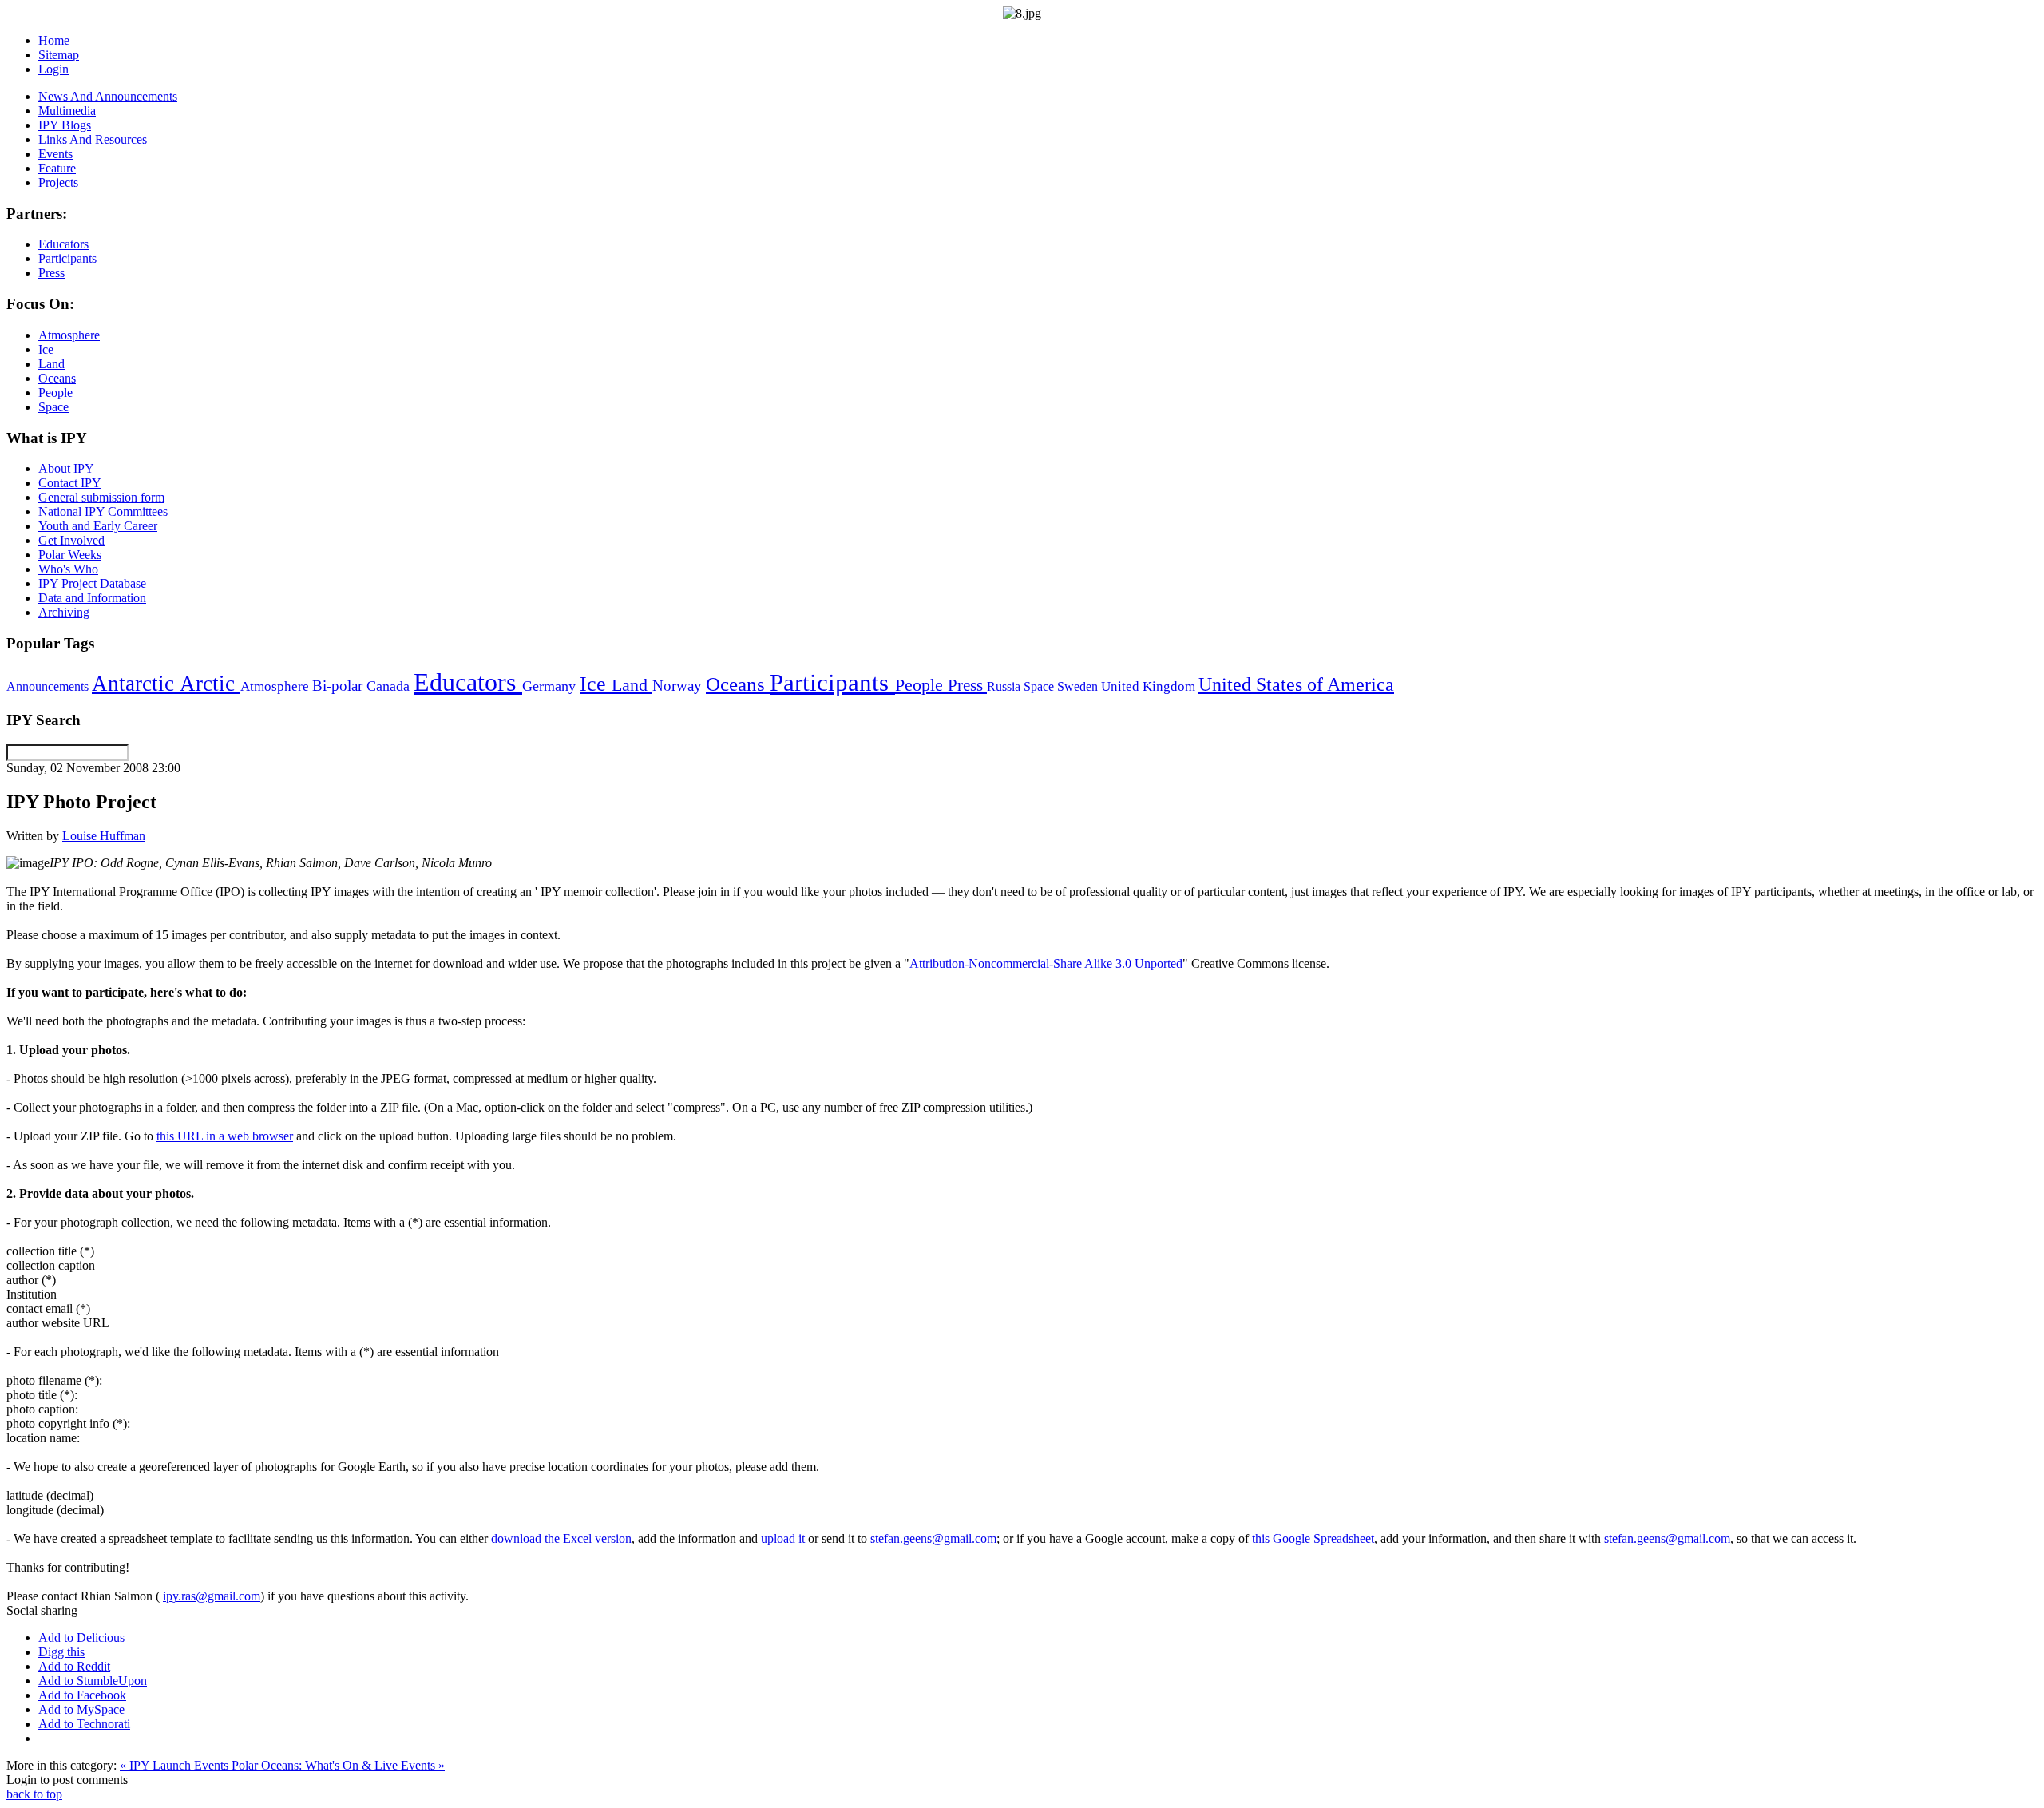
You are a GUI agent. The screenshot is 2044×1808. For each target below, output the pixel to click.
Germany (551, 686)
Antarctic (136, 684)
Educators (468, 682)
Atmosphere (276, 686)
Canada (390, 686)
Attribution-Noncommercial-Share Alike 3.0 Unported (1046, 963)
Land (632, 685)
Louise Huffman (104, 836)
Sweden (1079, 686)
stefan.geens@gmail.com (933, 1538)
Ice (596, 684)
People (921, 685)
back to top (34, 1794)
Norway (679, 686)
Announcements (49, 686)
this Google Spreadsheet (1313, 1538)
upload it (783, 1538)
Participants (832, 683)
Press (967, 685)
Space (1040, 686)
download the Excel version (561, 1538)
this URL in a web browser (225, 1136)
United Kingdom (1150, 686)
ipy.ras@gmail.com (212, 1596)
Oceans (738, 684)
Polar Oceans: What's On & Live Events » (338, 1765)
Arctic (210, 684)
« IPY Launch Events (176, 1765)
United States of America (1296, 684)
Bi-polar (339, 686)
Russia (1005, 686)
